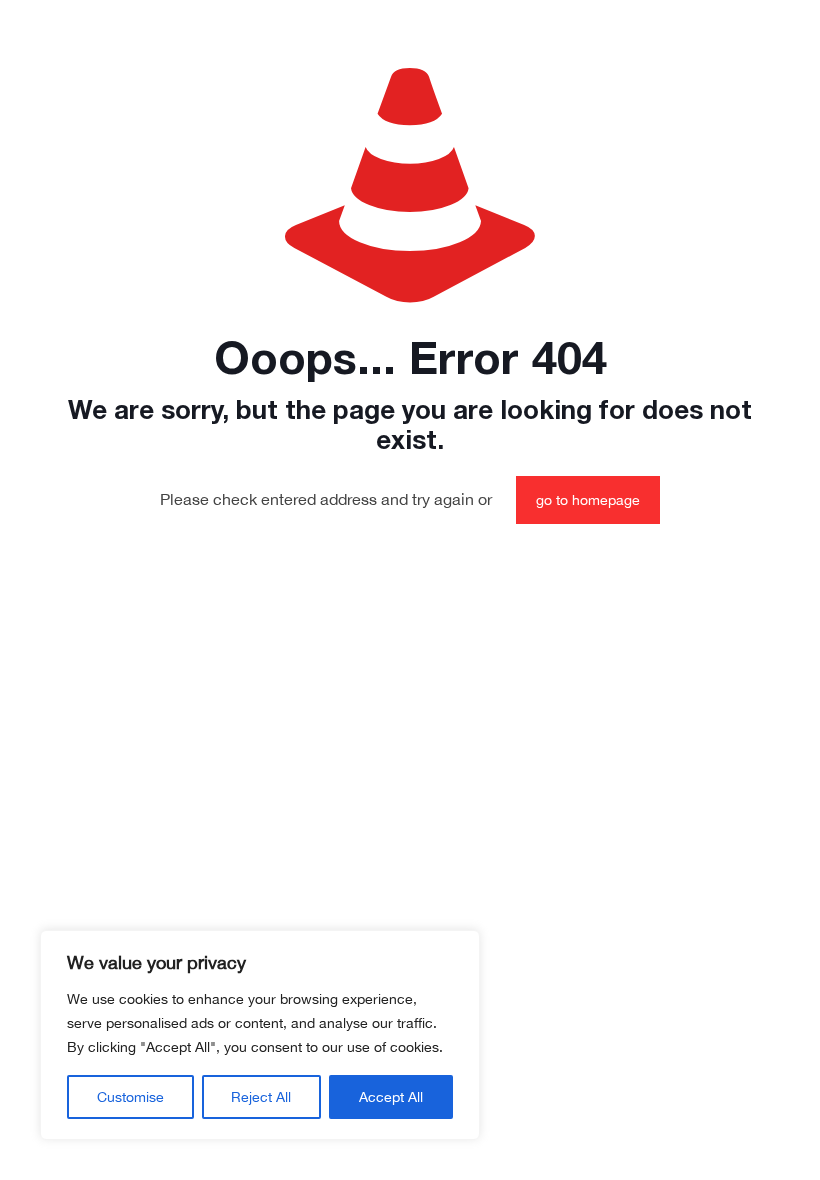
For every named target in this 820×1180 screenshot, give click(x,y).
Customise (130, 1097)
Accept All (391, 1097)
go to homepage (588, 500)
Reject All (261, 1097)
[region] (260, 1035)
